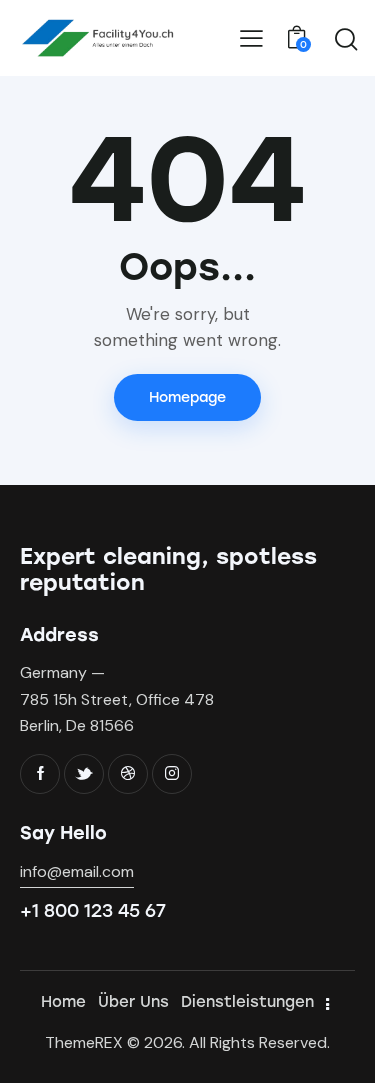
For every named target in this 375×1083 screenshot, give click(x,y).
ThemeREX (84, 1042)
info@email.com (77, 871)
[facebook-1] (40, 774)
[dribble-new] (128, 774)
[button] (251, 38)
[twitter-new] (84, 774)
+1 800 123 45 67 (93, 911)
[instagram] (172, 774)
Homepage (187, 397)
